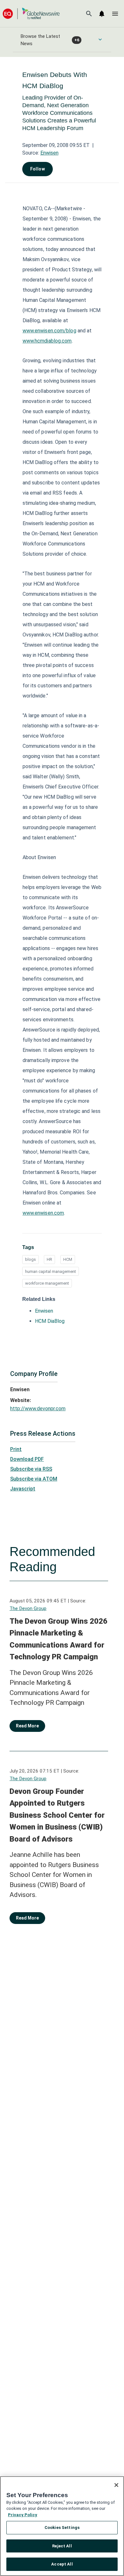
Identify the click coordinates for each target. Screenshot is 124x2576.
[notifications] (102, 14)
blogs (31, 1259)
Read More (27, 1726)
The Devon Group (28, 1608)
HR (49, 1259)
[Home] (31, 14)
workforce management (47, 1283)
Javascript (23, 1489)
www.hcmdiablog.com (47, 341)
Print (16, 1449)
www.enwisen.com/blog (49, 331)
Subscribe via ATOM (34, 1479)
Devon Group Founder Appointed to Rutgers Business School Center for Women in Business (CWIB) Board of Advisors (57, 1815)
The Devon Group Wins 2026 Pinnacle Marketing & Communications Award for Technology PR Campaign (59, 1639)
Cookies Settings (62, 2527)
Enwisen (49, 153)
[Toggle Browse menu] (100, 39)
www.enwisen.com (43, 1213)
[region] (62, 2526)
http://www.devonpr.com (38, 1409)
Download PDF (27, 1459)
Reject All (62, 2546)
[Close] (116, 2485)
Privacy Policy (23, 2515)
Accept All (62, 2564)
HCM (68, 1259)
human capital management (51, 1271)
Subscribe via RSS (31, 1469)
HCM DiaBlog (50, 1321)
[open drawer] (115, 14)
